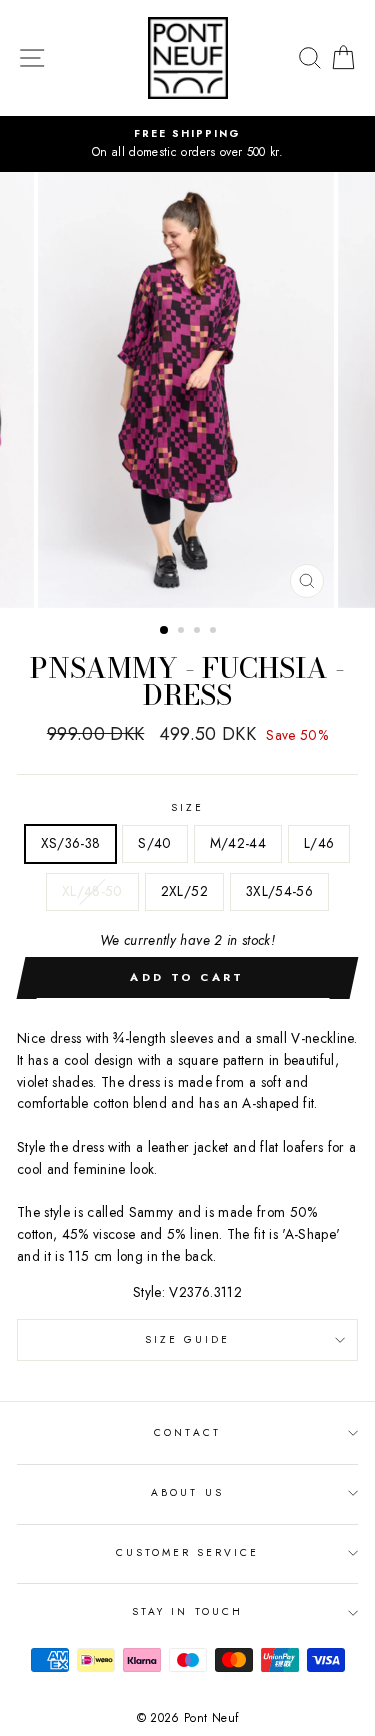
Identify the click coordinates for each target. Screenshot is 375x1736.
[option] (187, 144)
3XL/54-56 (279, 891)
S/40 (154, 843)
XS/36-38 (71, 843)
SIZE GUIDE (188, 1339)
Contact (187, 1432)
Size (187, 807)
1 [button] (165, 631)
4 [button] (215, 632)
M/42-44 (238, 843)
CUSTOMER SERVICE (188, 1552)
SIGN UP (316, 1711)
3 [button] (199, 632)
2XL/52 (184, 891)
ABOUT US (187, 1492)
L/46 (319, 843)
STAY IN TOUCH (187, 1611)
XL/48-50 (92, 891)
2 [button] (183, 632)
